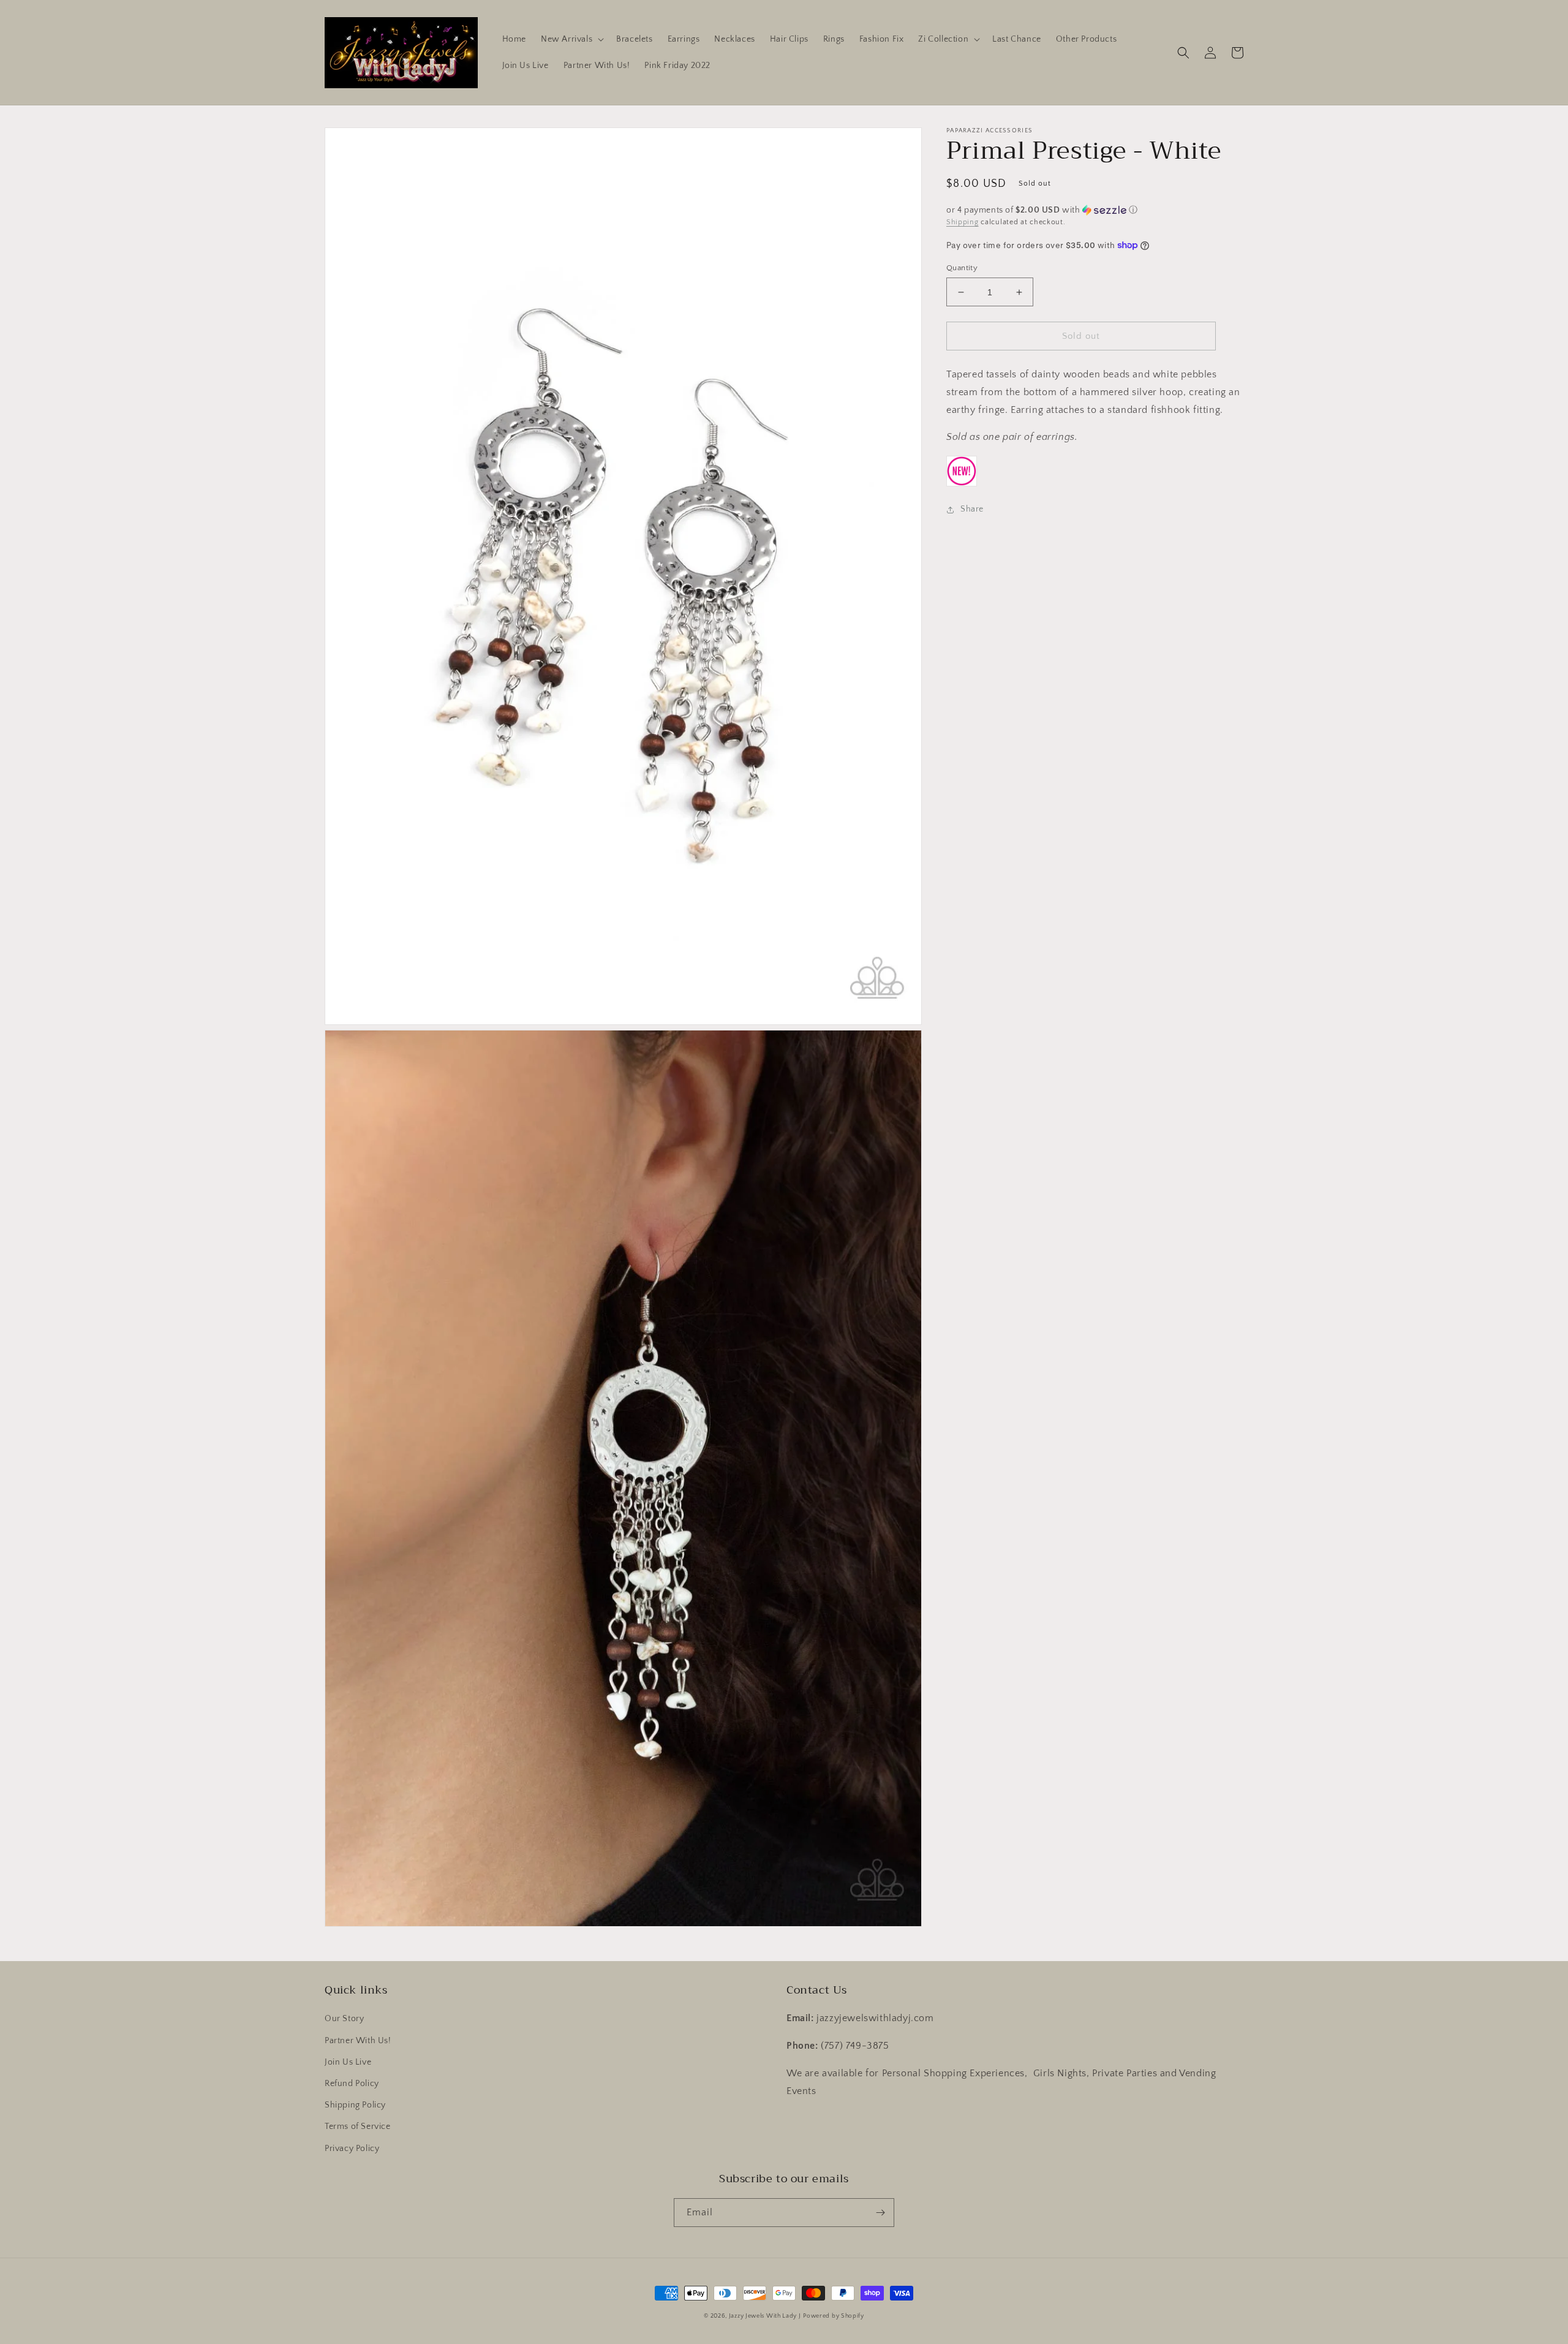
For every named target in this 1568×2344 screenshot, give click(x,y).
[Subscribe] (880, 2213)
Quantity (962, 268)
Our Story (344, 2019)
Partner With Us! (358, 2041)
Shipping (963, 222)
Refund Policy (352, 2084)
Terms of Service (358, 2127)
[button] (571, 39)
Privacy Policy (352, 2149)
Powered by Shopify (834, 2316)
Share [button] (972, 509)
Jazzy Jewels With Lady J (765, 2316)
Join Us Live (348, 2062)
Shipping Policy (355, 2105)
